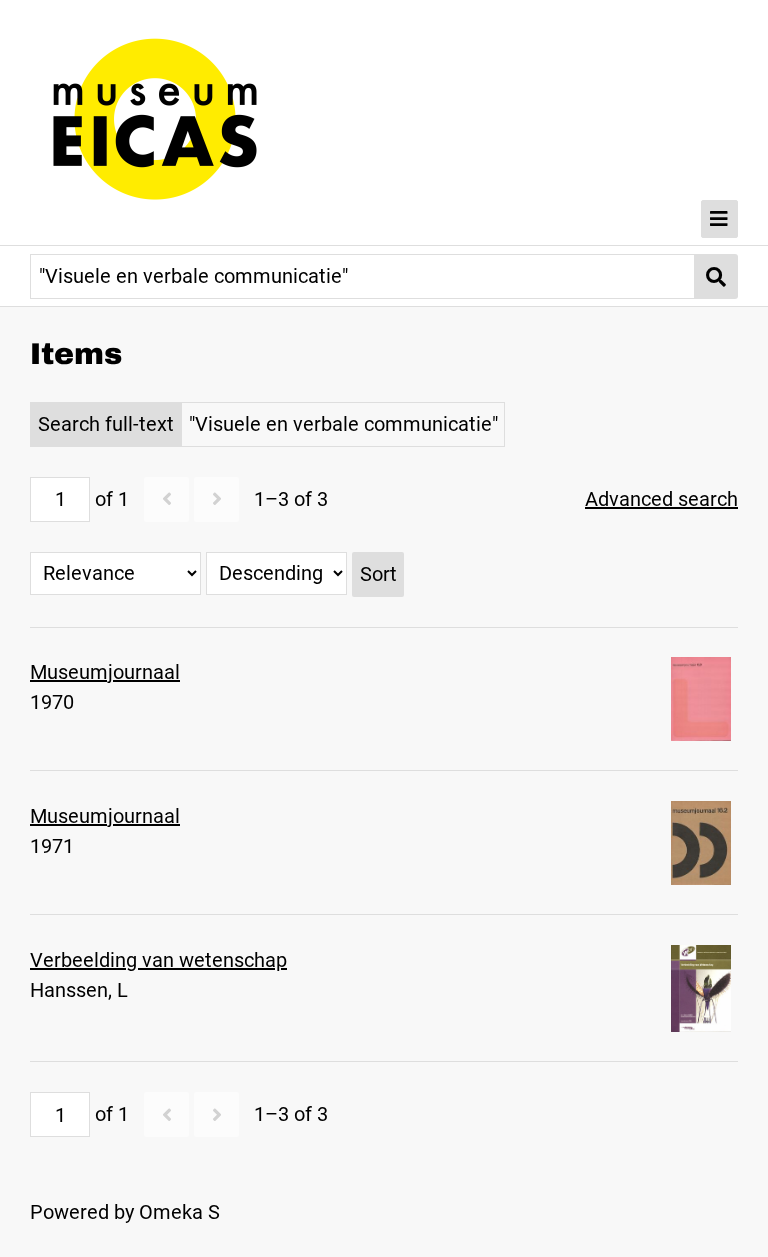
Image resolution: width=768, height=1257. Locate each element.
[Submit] (716, 276)
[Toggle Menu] (720, 219)
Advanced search (661, 499)
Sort (378, 574)
